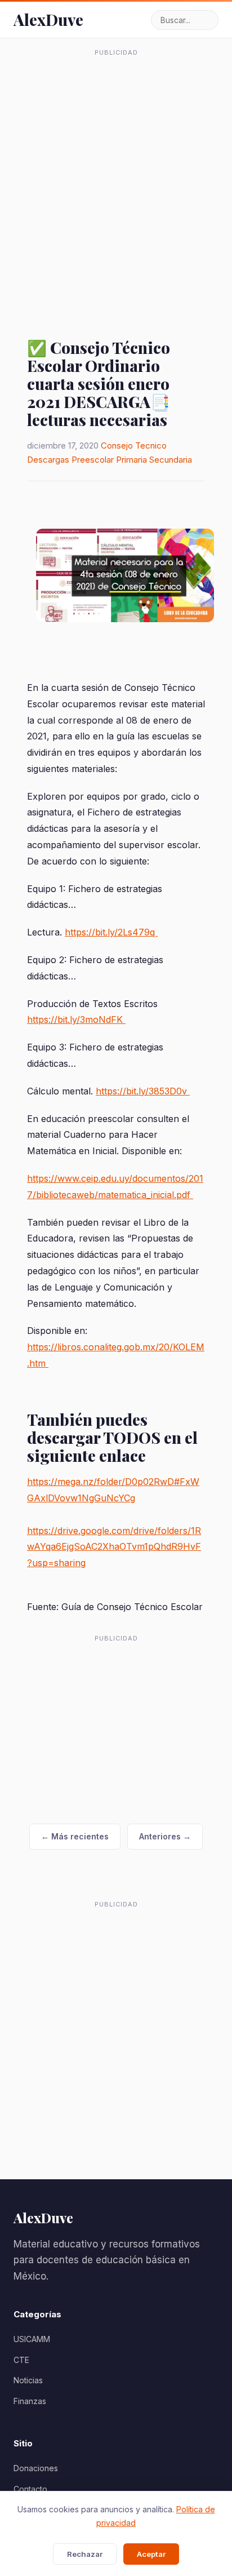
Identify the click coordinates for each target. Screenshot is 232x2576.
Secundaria (171, 460)
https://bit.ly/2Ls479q (111, 932)
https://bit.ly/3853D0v (143, 1091)
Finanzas (30, 2401)
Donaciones (36, 2468)
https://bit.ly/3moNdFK (76, 1019)
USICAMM (32, 2339)
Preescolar (93, 460)
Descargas (48, 460)
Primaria (131, 460)
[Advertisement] (116, 178)
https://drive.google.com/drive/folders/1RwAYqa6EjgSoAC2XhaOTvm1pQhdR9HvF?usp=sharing (114, 1547)
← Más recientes (75, 1836)
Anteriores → (165, 1836)
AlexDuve (48, 19)
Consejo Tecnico (134, 445)
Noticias (28, 2380)
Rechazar (85, 2554)
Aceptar (151, 2554)
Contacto (30, 2489)
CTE (21, 2360)
